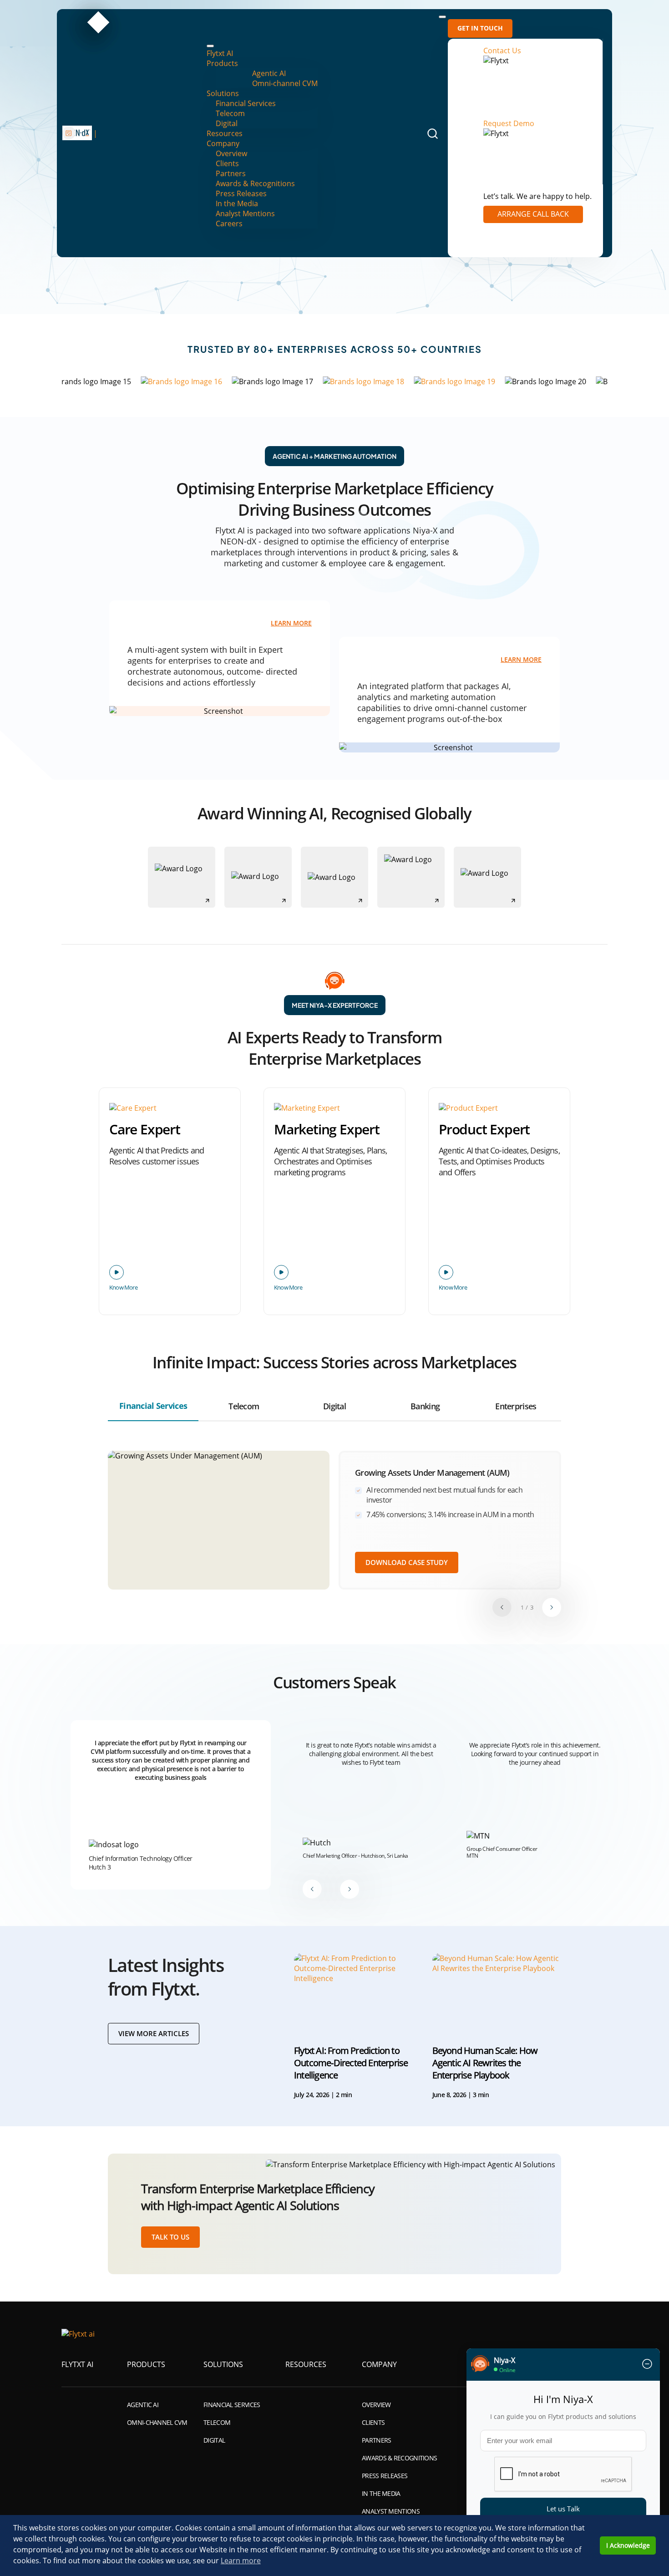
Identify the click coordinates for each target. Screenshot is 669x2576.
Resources (225, 133)
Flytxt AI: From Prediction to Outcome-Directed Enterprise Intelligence (351, 2063)
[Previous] (502, 1607)
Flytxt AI (220, 53)
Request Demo (509, 123)
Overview (231, 153)
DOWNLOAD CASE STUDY (407, 1562)
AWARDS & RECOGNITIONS (399, 2458)
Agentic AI (269, 73)
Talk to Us (170, 2237)
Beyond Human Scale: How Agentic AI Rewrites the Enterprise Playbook (485, 2063)
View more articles (154, 2033)
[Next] (552, 1607)
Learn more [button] (241, 2561)
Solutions (223, 93)
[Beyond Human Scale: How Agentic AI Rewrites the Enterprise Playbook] (497, 1991)
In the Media (237, 203)
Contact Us (502, 51)
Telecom (230, 113)
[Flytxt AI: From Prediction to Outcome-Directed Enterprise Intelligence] (359, 1991)
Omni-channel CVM (285, 83)
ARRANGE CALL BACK (533, 214)
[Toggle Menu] (210, 46)
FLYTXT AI (77, 2364)
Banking (425, 1406)
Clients (227, 163)
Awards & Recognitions (255, 183)
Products (222, 63)
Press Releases (241, 193)
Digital (227, 123)
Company (223, 143)
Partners (231, 173)
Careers (229, 224)
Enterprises (516, 1406)
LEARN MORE (291, 624)
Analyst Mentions (245, 213)
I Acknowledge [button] (628, 2545)
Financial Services (246, 103)
